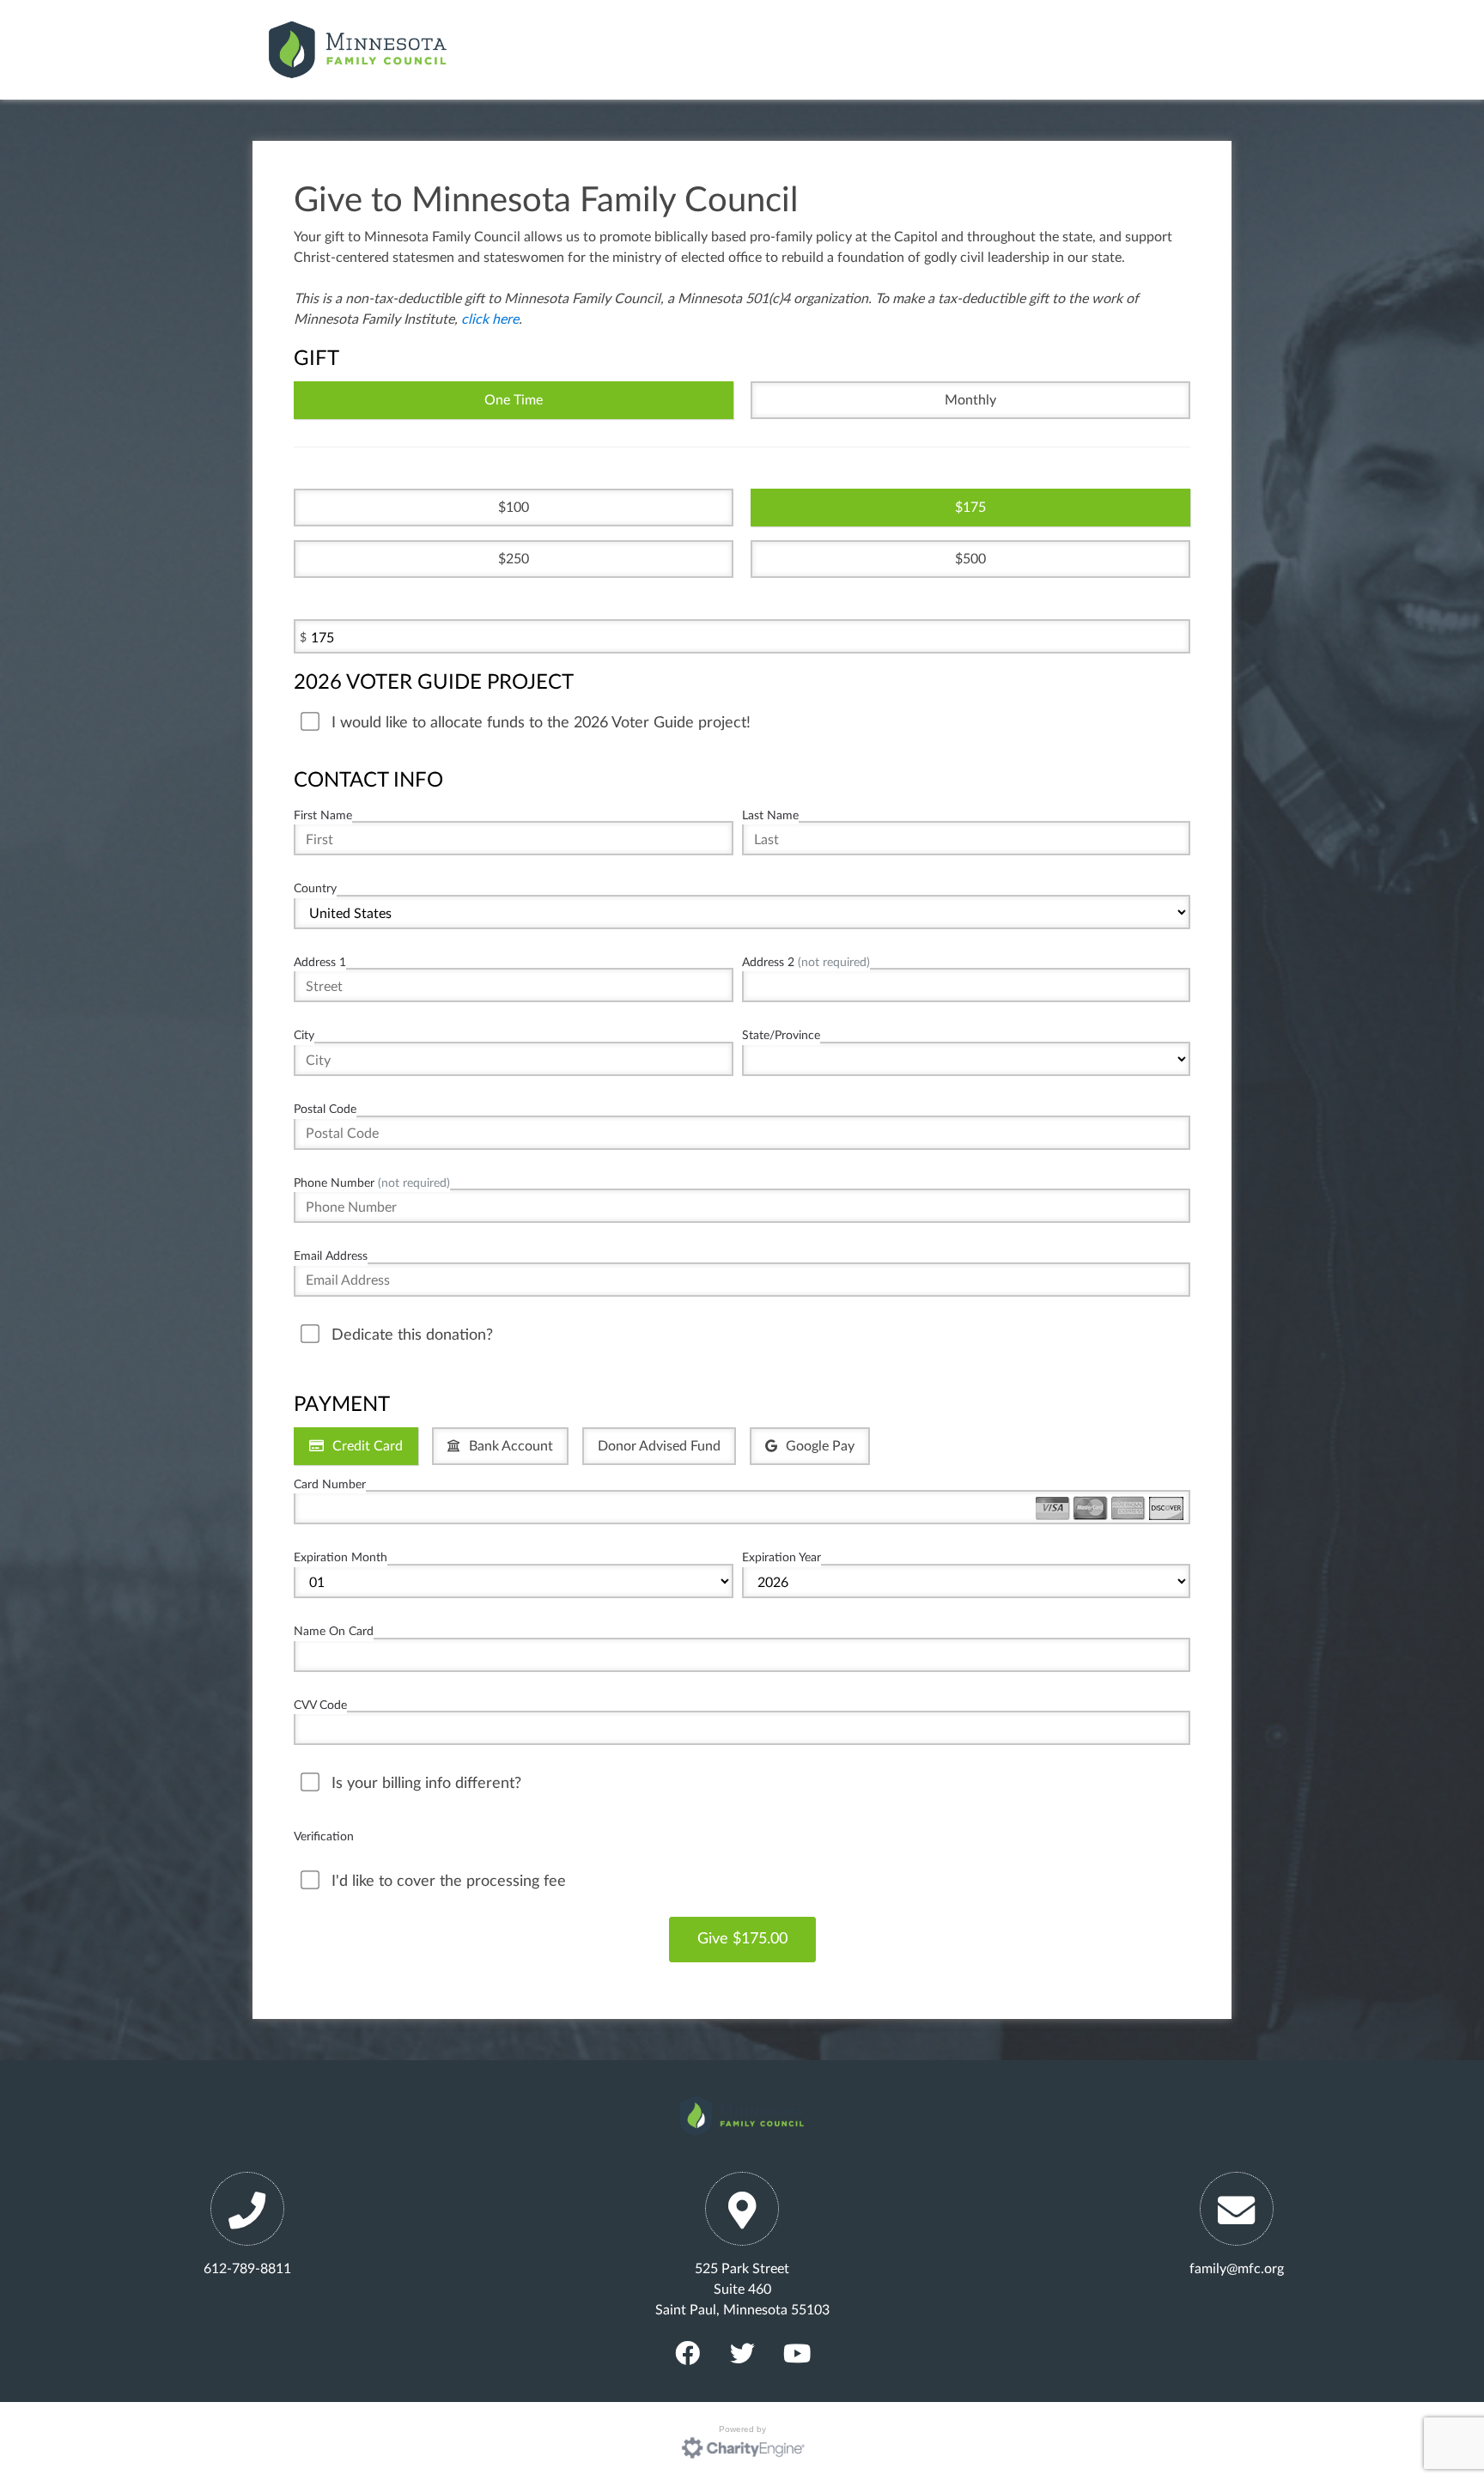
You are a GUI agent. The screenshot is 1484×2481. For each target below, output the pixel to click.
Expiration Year (782, 1557)
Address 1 (320, 962)
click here (490, 319)
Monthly (970, 400)
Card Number (330, 1484)
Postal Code (325, 1109)
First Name (323, 815)
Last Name (770, 815)
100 (517, 508)
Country (315, 888)
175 (974, 508)
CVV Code (320, 1705)
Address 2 (806, 962)
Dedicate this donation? (412, 1335)
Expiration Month (341, 1557)
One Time (514, 400)
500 (974, 559)
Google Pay (820, 1446)
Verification (324, 1836)
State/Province (781, 1035)
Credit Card (368, 1446)
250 (517, 559)
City (304, 1035)
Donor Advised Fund (659, 1446)
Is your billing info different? (426, 1783)
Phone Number (372, 1183)
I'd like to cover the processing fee (449, 1881)
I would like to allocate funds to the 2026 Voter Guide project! (541, 723)
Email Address (331, 1256)
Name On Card (334, 1631)
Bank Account (511, 1446)
